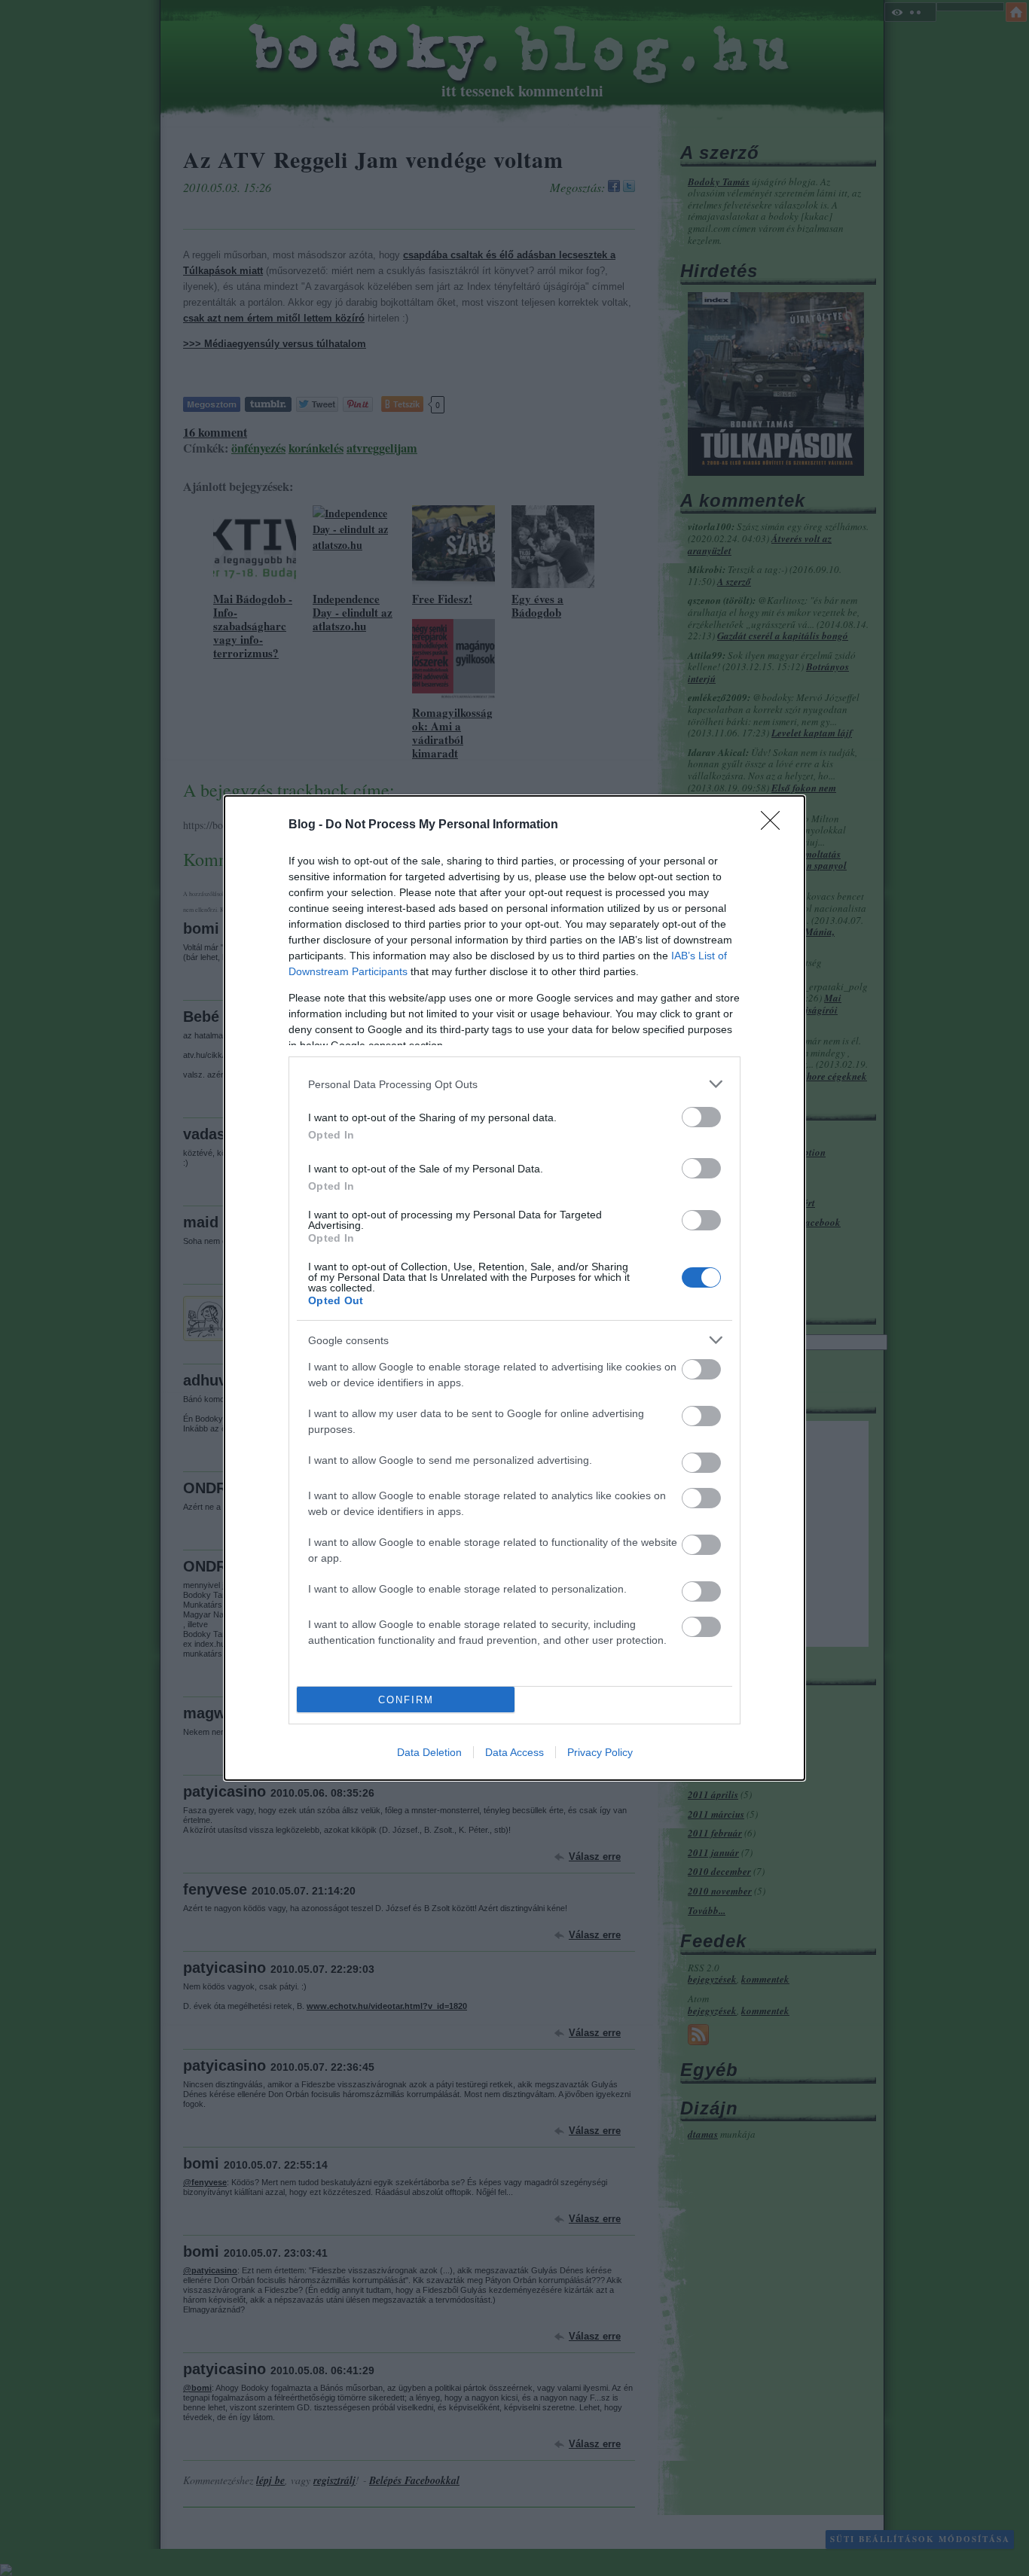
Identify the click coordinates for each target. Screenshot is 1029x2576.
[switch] (701, 1117)
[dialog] (514, 1288)
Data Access (514, 1752)
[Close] (775, 825)
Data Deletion (429, 1752)
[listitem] (514, 1084)
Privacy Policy (600, 1752)
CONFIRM (406, 1700)
